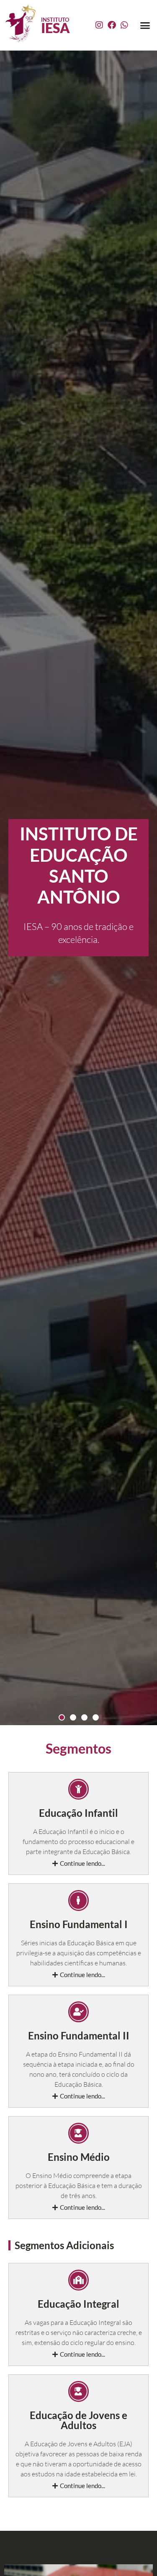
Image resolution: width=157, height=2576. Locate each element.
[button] (145, 25)
